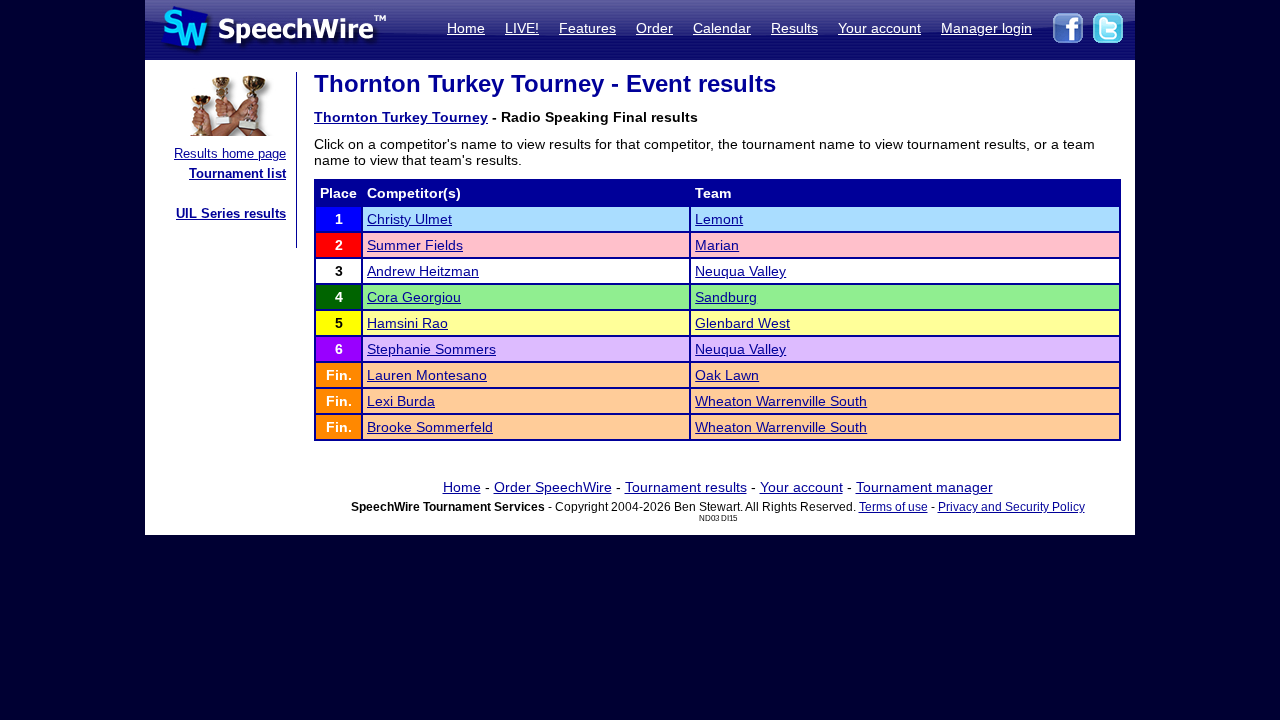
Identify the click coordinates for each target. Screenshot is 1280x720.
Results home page (230, 153)
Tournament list (237, 173)
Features (587, 28)
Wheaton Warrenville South (781, 401)
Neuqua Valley (740, 271)
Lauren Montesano (427, 375)
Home (466, 28)
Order (654, 28)
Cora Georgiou (414, 297)
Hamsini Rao (407, 323)
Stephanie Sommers (431, 349)
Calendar (722, 28)
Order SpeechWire (553, 487)
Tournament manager (924, 487)
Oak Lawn (727, 375)
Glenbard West (742, 323)
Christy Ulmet (409, 219)
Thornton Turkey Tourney (401, 117)
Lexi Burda (401, 401)
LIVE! (522, 28)
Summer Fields (415, 245)
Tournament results (686, 487)
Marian (717, 245)
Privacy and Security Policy (1011, 507)
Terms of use (893, 507)
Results (794, 28)
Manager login (986, 28)
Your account (879, 28)
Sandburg (726, 297)
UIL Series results (231, 213)
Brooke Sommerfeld (430, 427)
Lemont (719, 219)
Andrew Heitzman (423, 271)
